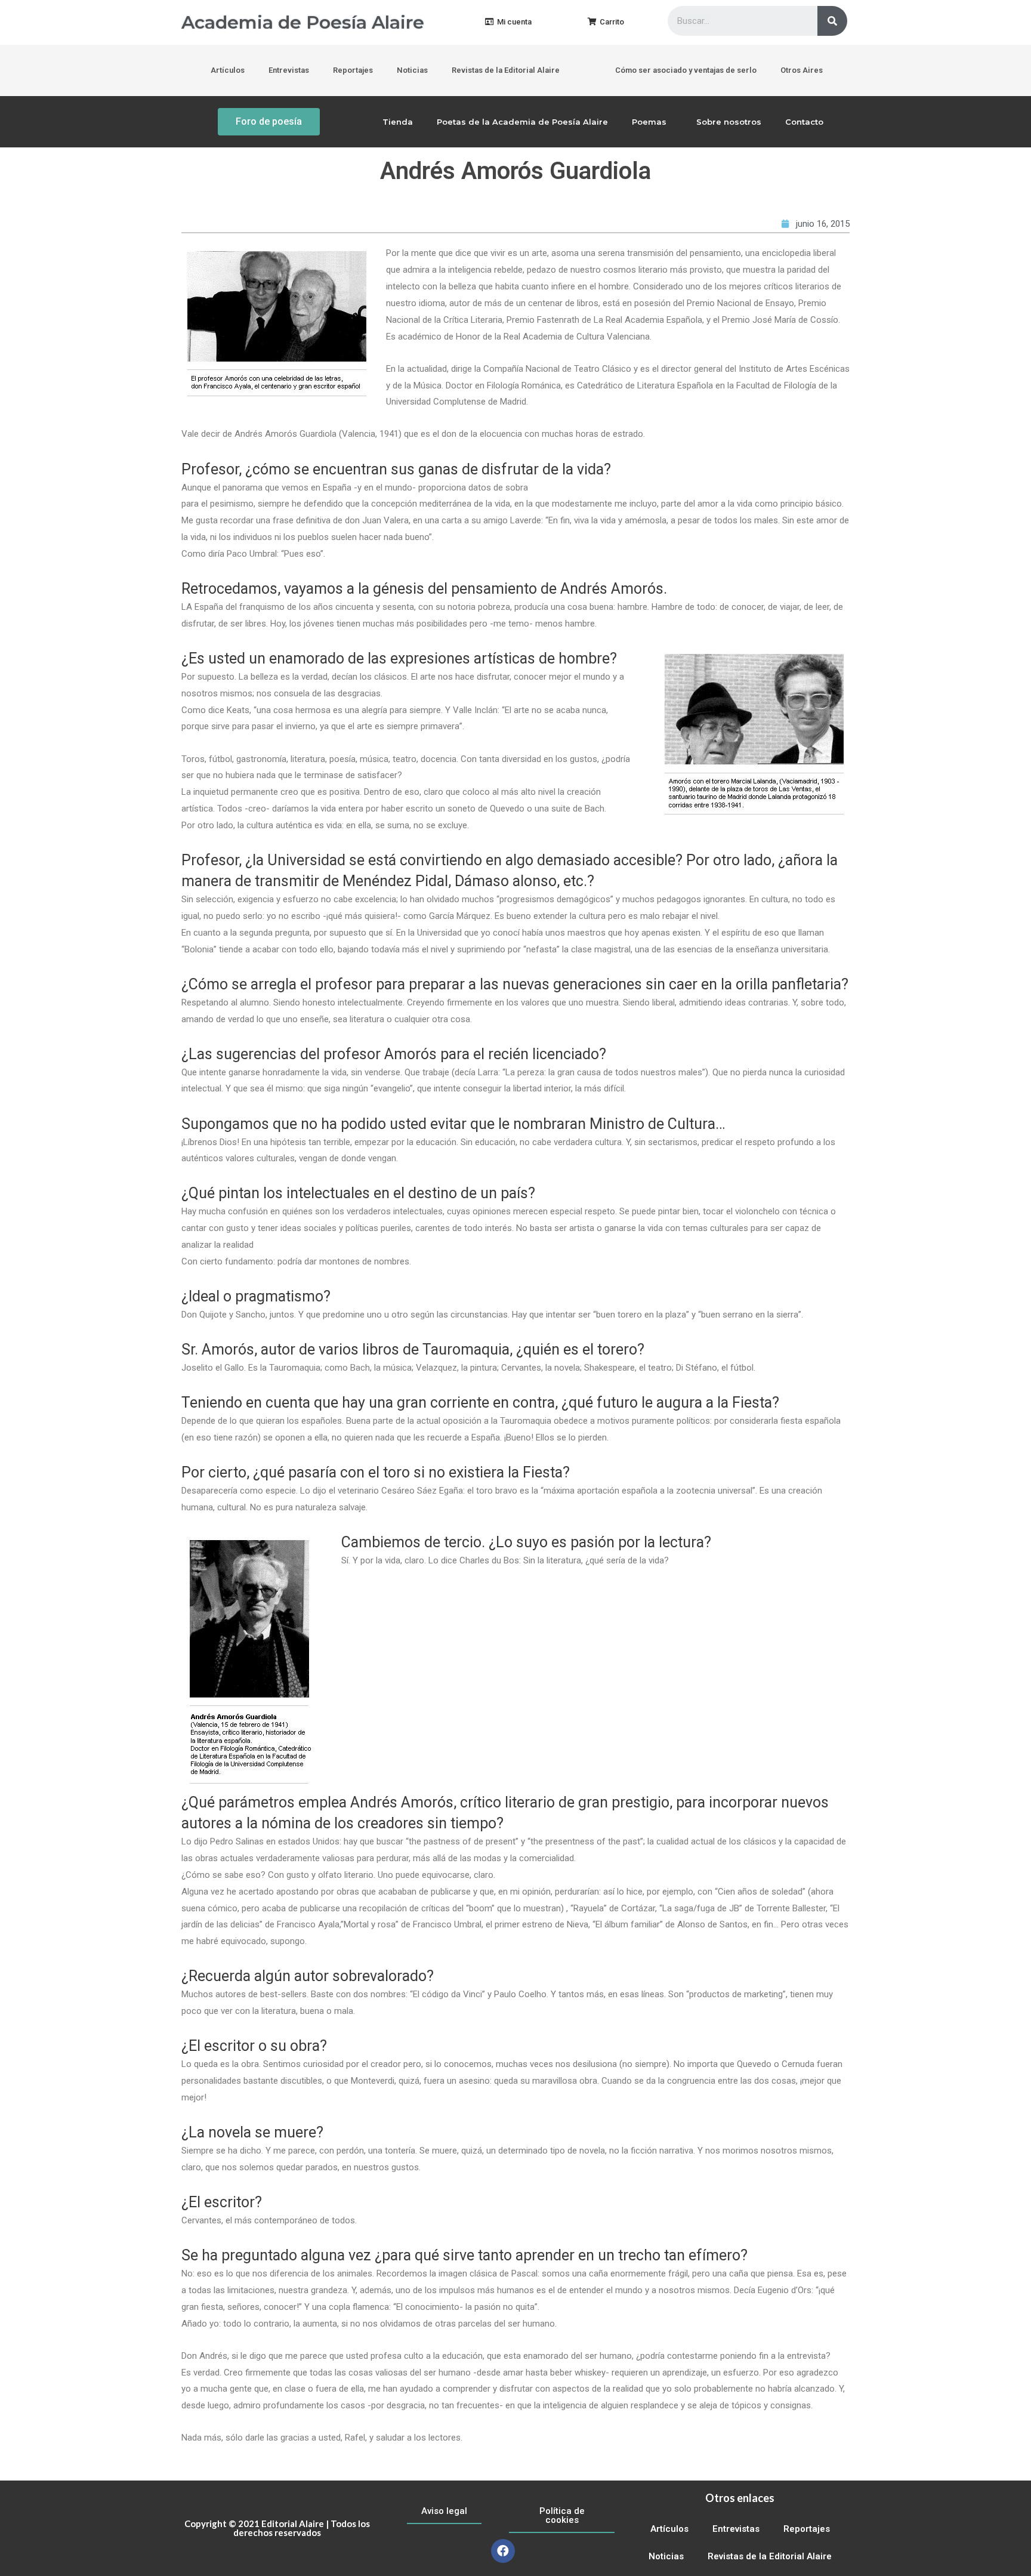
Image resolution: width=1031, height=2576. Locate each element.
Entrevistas (289, 70)
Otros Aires (802, 70)
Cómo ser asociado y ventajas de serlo (686, 70)
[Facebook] (503, 2551)
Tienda (398, 122)
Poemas (649, 122)
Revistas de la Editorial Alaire (506, 70)
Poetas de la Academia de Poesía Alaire (522, 122)
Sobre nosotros (729, 122)
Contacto (804, 122)
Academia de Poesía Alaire (303, 22)
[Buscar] (832, 21)
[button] (508, 22)
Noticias (412, 70)
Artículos (228, 70)
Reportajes (353, 70)
